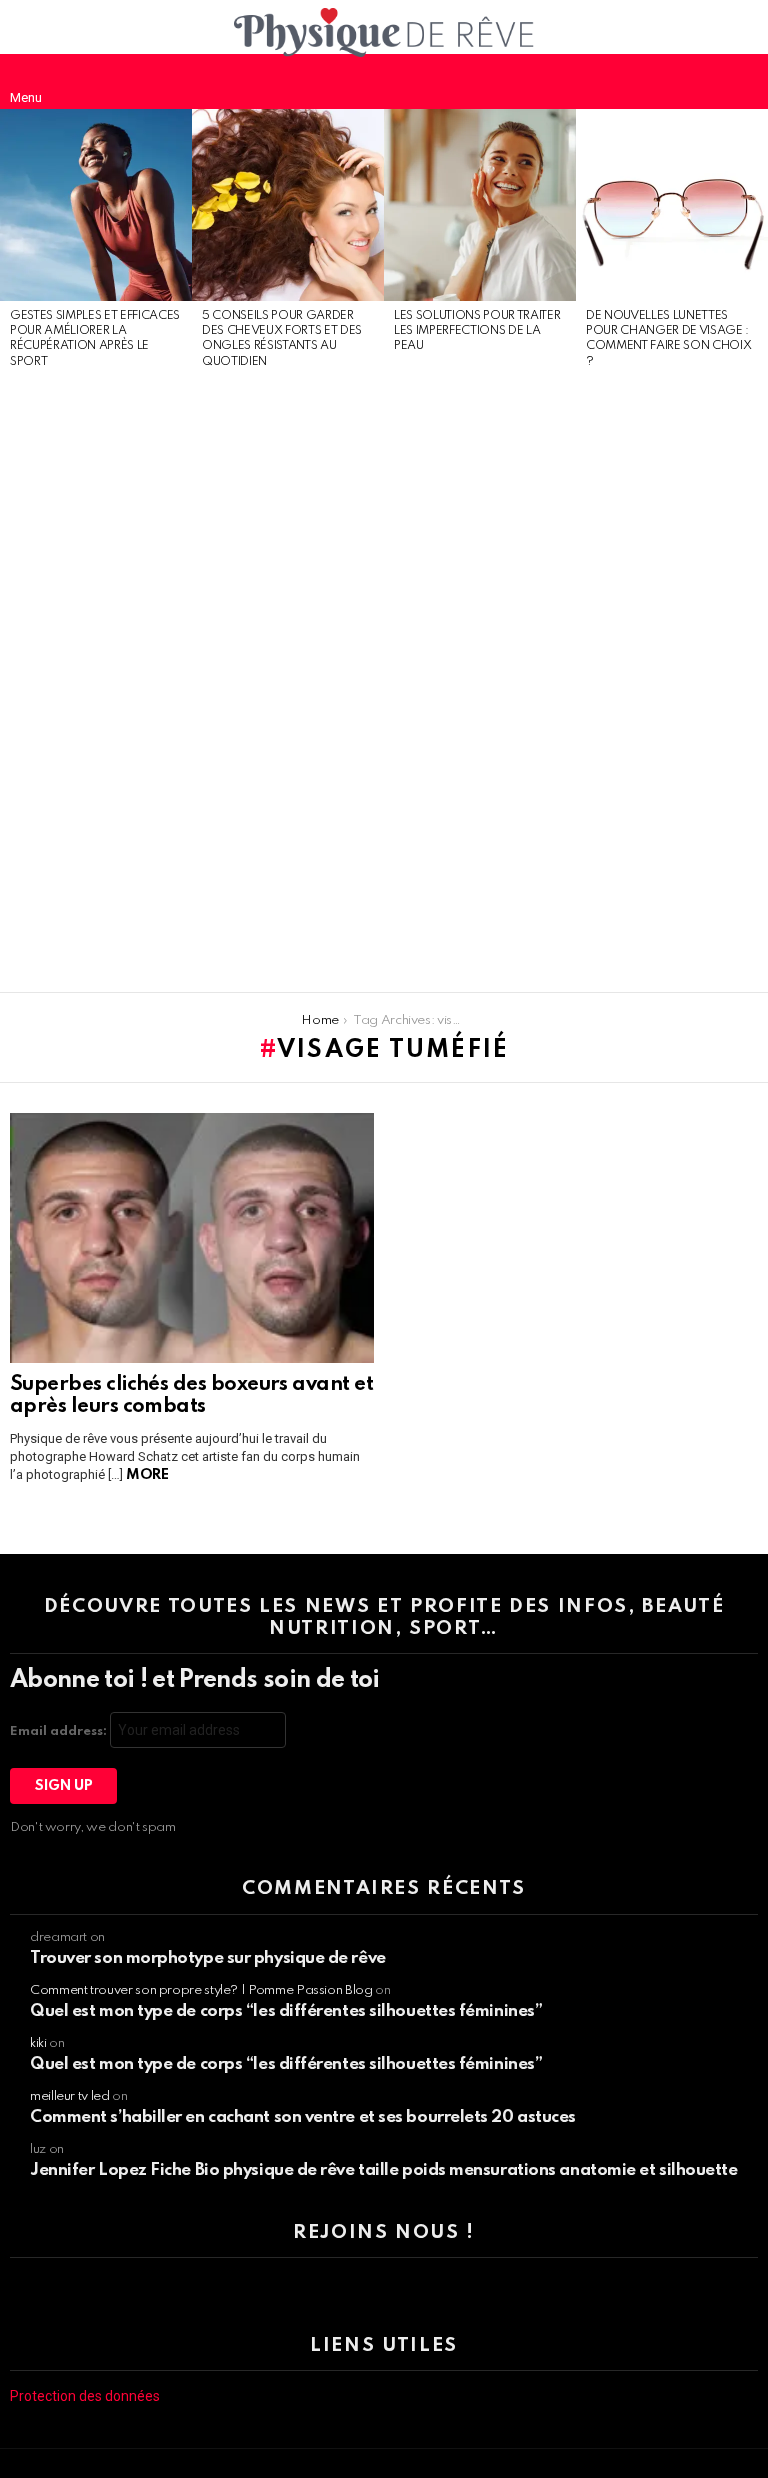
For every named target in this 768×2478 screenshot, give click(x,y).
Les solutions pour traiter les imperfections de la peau (477, 331)
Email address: (60, 1731)
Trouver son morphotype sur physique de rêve (208, 1958)
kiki (38, 2043)
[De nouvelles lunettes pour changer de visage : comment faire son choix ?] (672, 205)
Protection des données (85, 2396)
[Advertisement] (96, 682)
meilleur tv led (70, 2096)
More (147, 1475)
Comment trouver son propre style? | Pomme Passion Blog (201, 1990)
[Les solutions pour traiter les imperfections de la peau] (480, 205)
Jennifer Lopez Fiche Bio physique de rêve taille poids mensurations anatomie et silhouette (384, 2170)
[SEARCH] (742, 81)
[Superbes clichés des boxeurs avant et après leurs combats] (192, 1238)
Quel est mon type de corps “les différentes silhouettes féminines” (286, 2011)
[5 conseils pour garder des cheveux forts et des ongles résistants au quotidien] (288, 205)
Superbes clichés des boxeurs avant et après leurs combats (191, 1396)
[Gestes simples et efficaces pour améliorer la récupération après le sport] (96, 205)
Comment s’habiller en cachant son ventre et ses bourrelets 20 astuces (303, 2117)
